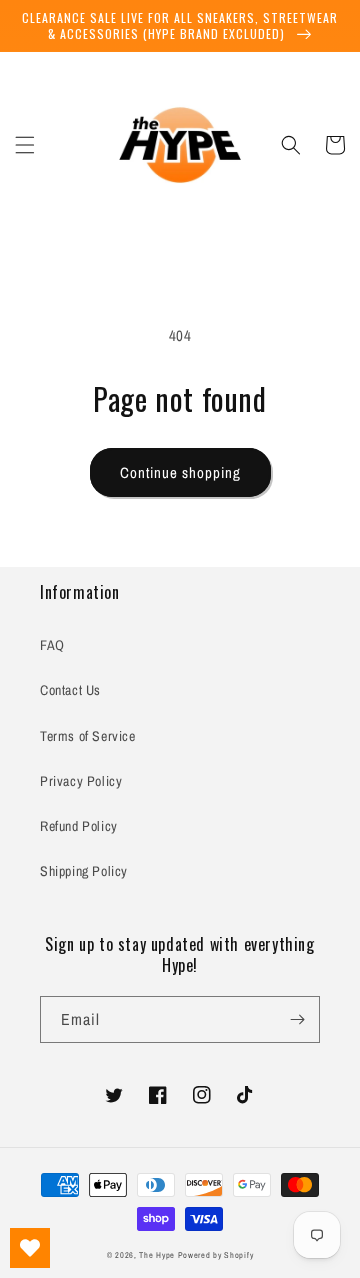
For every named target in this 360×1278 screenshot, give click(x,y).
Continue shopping (180, 472)
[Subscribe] (297, 1019)
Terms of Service (88, 736)
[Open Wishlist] (30, 1248)
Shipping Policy (84, 871)
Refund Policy (79, 826)
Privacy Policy (81, 781)
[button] (25, 145)
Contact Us (70, 690)
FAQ (52, 645)
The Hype (157, 1255)
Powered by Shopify (216, 1255)
